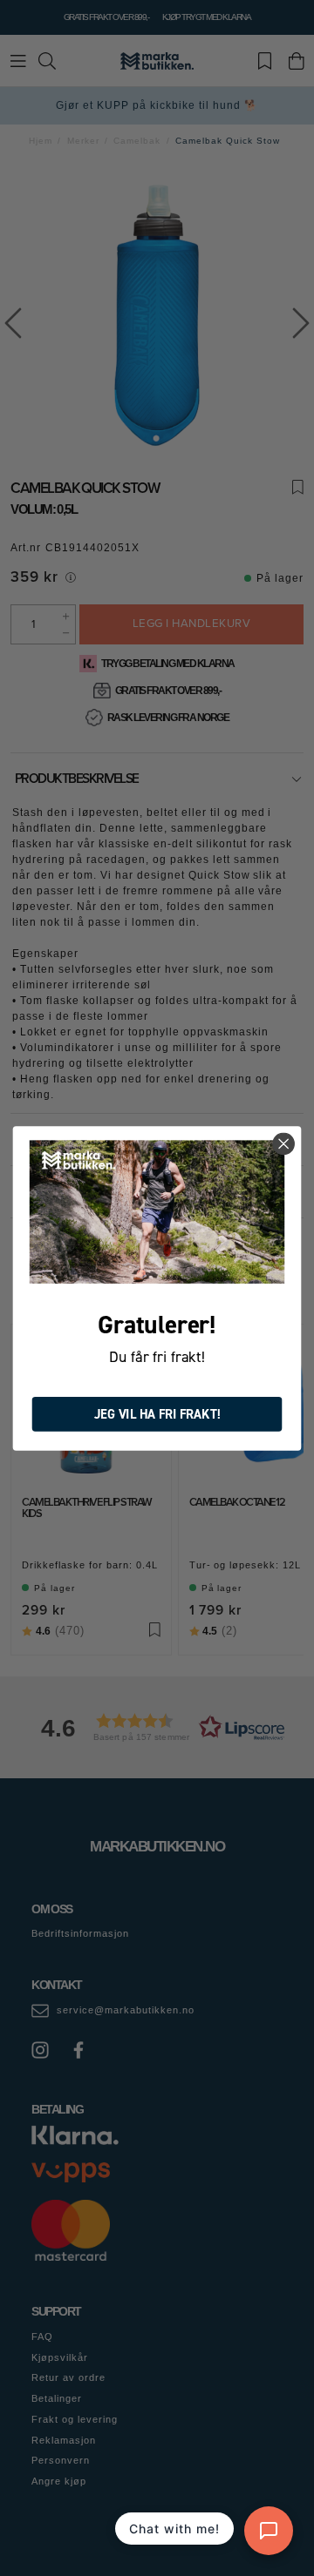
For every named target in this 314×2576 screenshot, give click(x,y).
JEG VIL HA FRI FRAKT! (157, 1414)
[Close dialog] (283, 1143)
